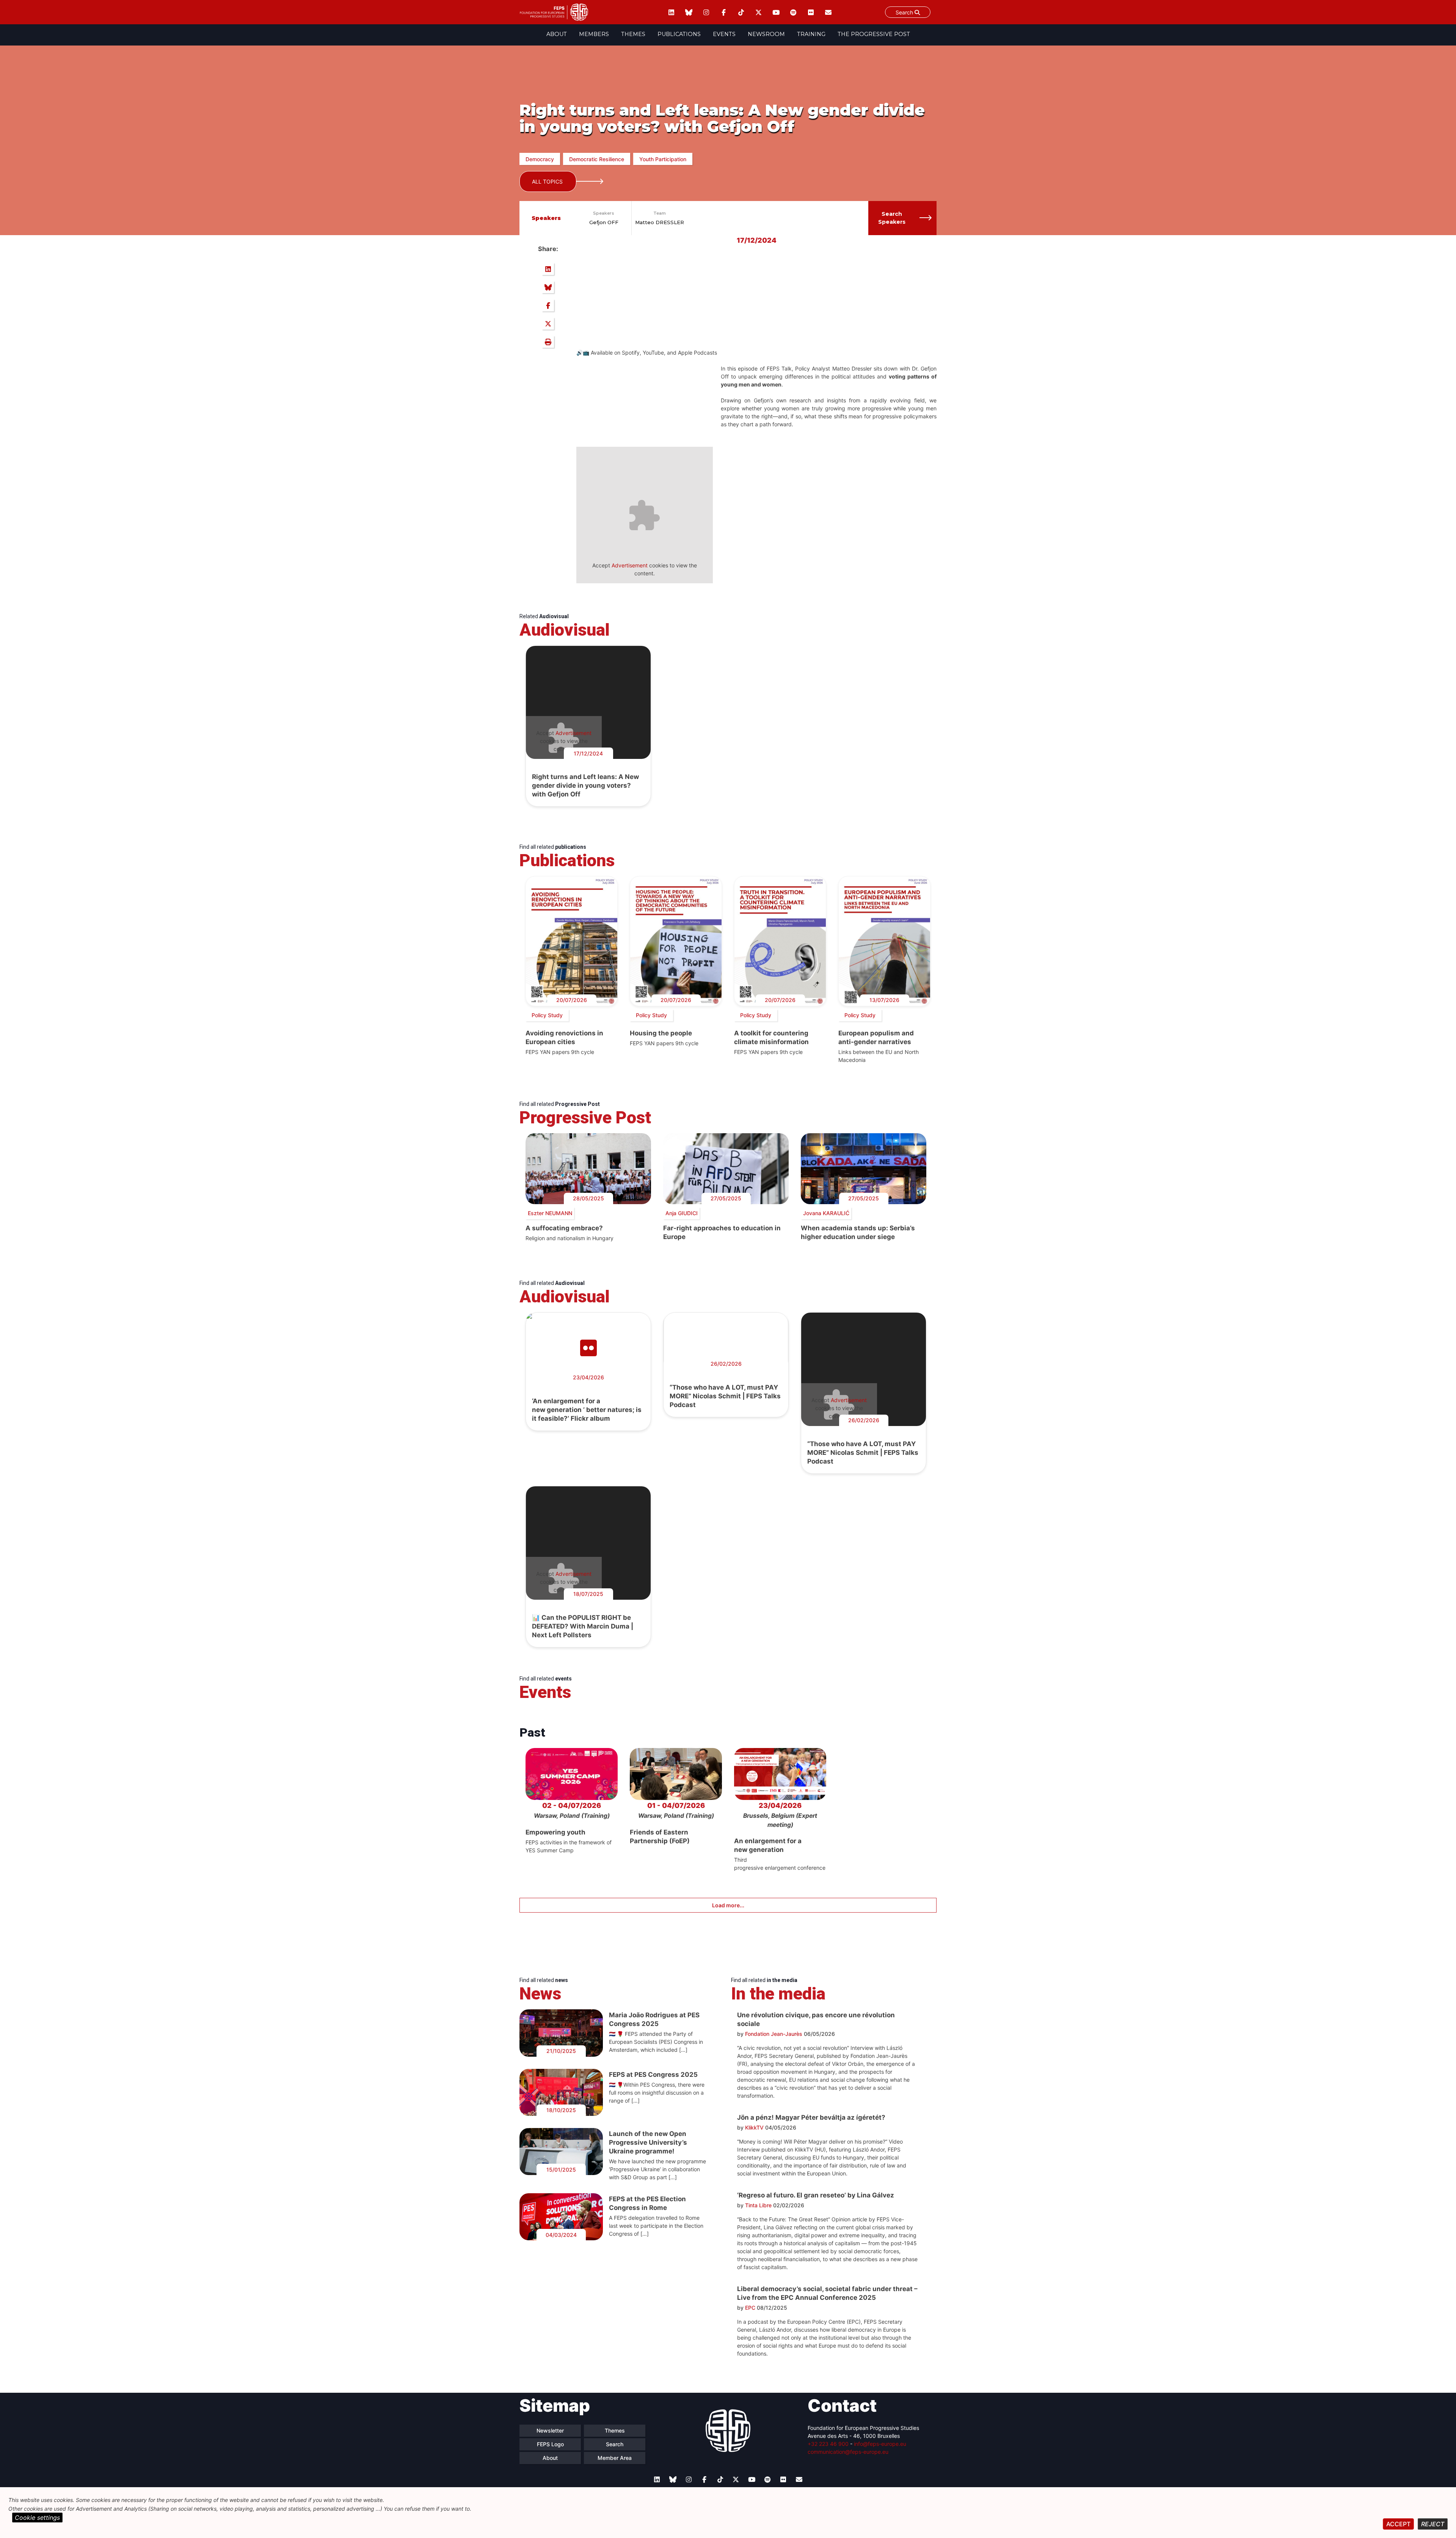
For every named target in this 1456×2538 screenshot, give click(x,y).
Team (660, 213)
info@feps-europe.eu (880, 2444)
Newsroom (766, 34)
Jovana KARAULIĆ (826, 1213)
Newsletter (550, 2430)
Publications (679, 34)
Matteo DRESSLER (660, 222)
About (557, 34)
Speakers (604, 213)
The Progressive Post (874, 34)
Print (548, 342)
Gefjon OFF (604, 222)
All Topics (547, 181)
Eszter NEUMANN (550, 1213)
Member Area (615, 2458)
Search (905, 12)
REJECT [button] (1433, 2524)
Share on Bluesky (548, 287)
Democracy (540, 159)
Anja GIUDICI (682, 1213)
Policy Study (547, 1015)
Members (594, 34)
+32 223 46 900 (828, 2444)
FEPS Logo (550, 2444)
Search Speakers (892, 218)
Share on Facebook (548, 305)
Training (811, 34)
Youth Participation (663, 159)
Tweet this (548, 324)
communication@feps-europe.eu (848, 2452)
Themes (633, 34)
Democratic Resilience (597, 159)
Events (724, 34)
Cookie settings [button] (37, 2518)
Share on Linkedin (548, 269)
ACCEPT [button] (1398, 2524)
